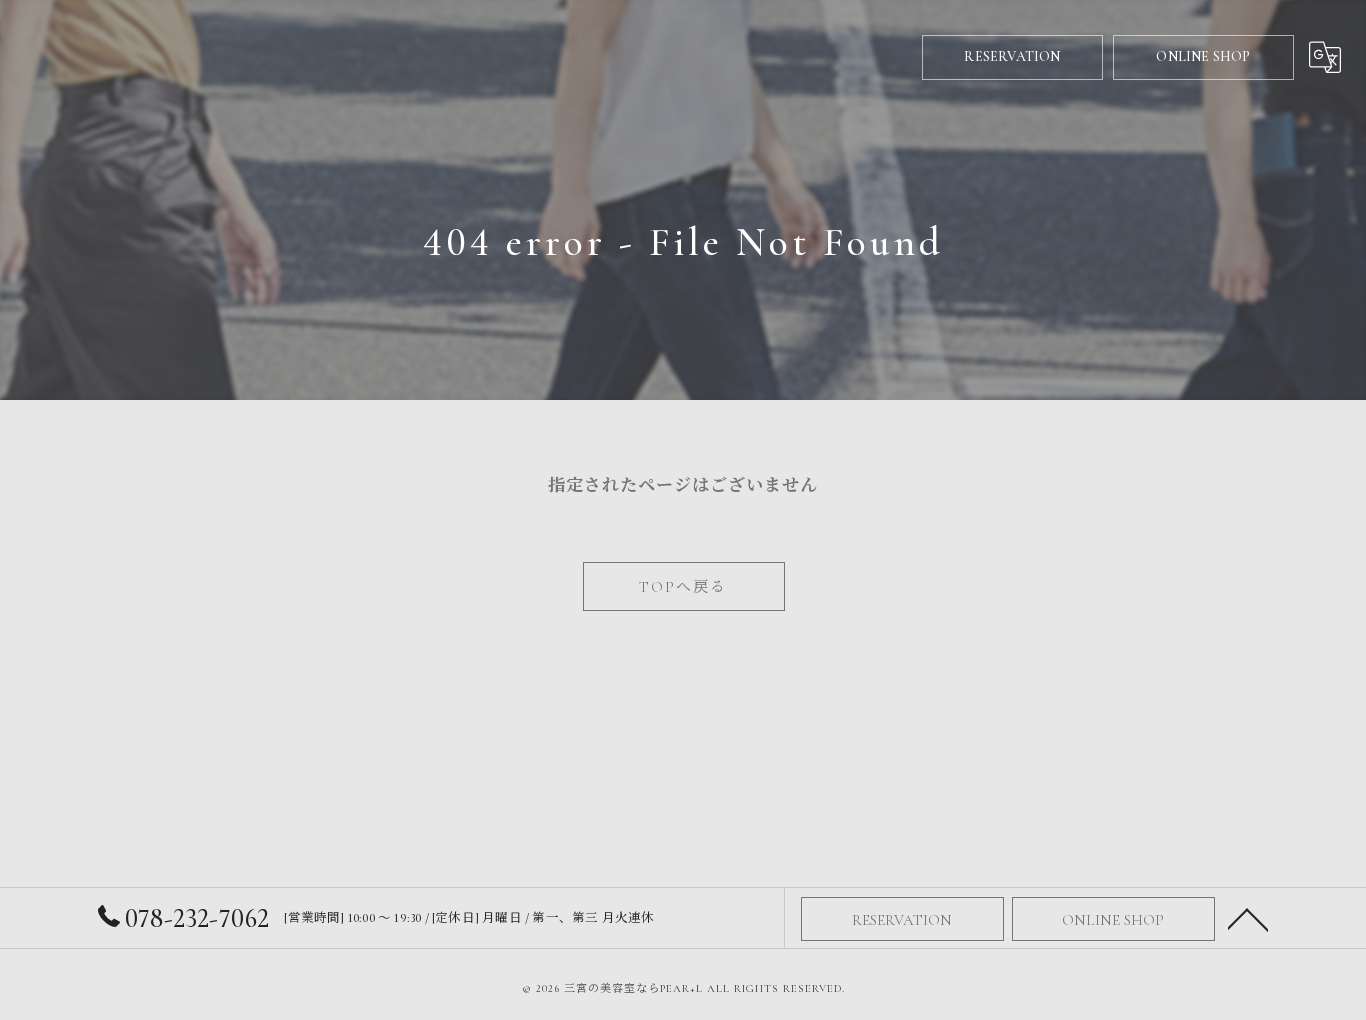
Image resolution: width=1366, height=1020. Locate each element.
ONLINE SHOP (1203, 56)
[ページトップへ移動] (1248, 918)
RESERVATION (1012, 56)
